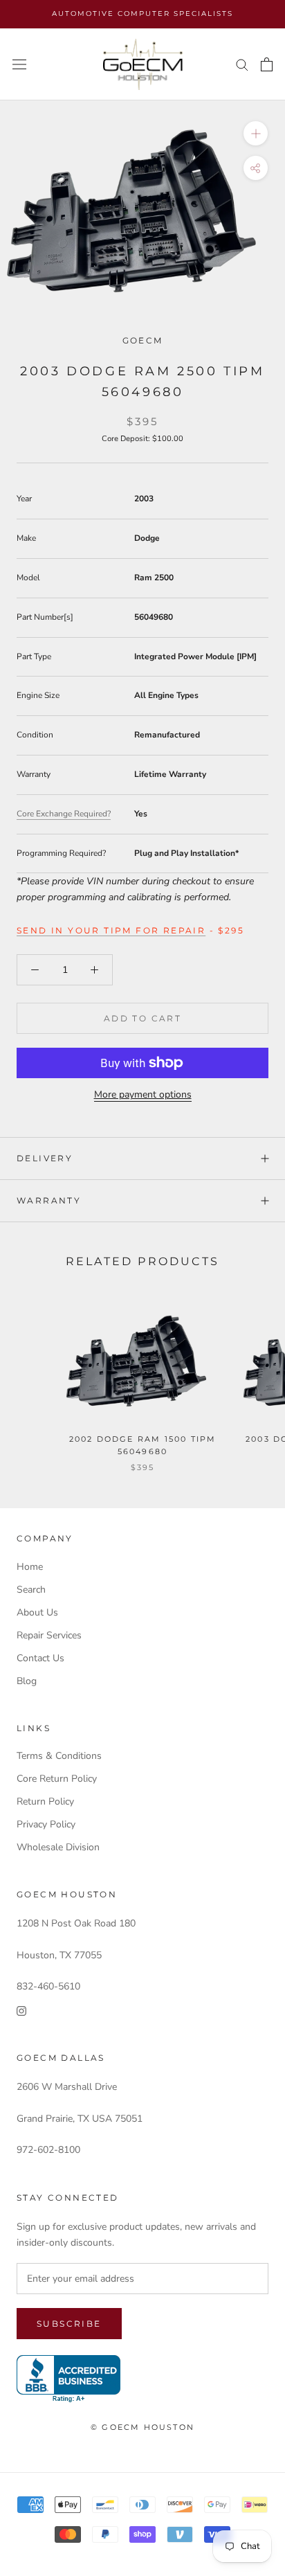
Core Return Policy (57, 1779)
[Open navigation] (19, 65)
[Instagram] (21, 2010)
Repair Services (49, 1635)
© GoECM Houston (142, 2427)
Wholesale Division (58, 1847)
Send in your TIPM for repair (111, 930)
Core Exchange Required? (64, 814)
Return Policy (45, 1801)
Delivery (45, 1158)
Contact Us (40, 1658)
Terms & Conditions (59, 1756)
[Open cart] (267, 64)
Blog (27, 1681)
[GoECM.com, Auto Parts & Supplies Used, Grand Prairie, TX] (68, 2379)
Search (31, 1590)
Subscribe (69, 2324)
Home (30, 1567)
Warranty (49, 1200)
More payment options (143, 1094)
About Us (37, 1612)
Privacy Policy (46, 1824)
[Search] (242, 64)
